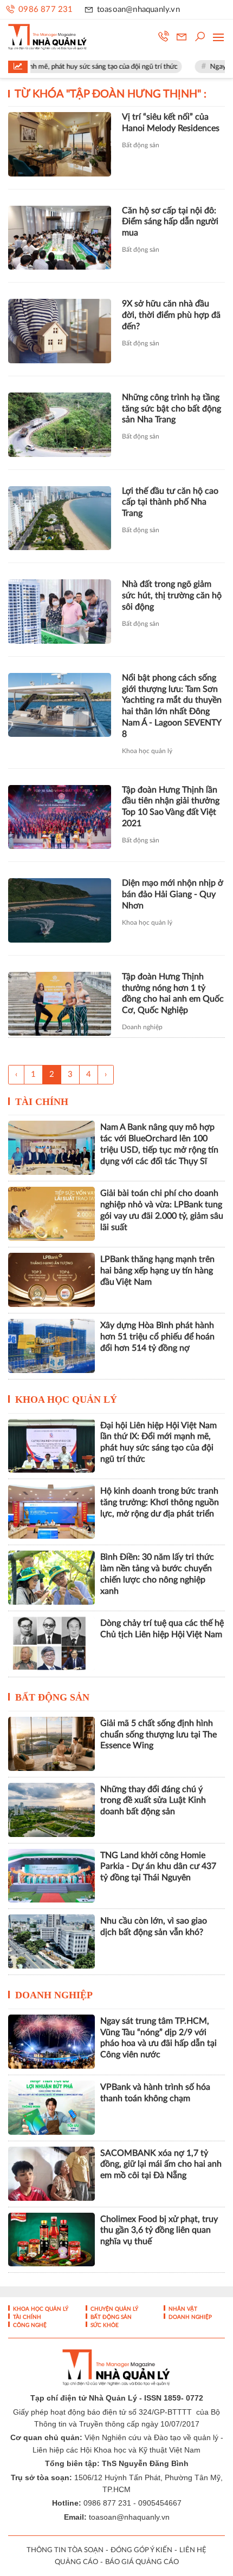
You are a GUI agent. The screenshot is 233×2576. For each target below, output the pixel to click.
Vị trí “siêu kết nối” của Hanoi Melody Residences (171, 123)
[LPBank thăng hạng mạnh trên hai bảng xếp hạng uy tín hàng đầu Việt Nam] (51, 1280)
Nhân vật (182, 2309)
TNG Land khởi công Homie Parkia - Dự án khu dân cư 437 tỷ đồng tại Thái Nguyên (158, 1867)
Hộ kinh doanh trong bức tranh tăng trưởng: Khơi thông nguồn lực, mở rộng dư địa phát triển (160, 1502)
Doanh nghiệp (142, 1027)
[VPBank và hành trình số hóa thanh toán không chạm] (51, 2108)
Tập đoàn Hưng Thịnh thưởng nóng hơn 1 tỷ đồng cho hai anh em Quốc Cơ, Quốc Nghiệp (173, 993)
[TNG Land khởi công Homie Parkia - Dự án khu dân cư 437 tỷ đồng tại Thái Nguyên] (51, 1876)
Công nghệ (29, 2325)
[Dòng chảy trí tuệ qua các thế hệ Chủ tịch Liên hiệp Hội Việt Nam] (51, 1644)
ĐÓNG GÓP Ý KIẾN (141, 2550)
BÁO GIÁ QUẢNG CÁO (142, 2562)
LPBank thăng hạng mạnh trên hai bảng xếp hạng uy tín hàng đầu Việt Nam (157, 1271)
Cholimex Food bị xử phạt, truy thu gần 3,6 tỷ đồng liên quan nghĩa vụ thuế (159, 2231)
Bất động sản (141, 145)
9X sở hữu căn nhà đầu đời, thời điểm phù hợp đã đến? (171, 315)
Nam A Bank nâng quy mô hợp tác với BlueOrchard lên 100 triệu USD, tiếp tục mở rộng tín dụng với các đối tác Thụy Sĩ (159, 1144)
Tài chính (42, 1102)
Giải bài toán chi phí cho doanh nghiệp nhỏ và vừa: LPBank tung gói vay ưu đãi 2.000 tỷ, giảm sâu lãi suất (162, 1210)
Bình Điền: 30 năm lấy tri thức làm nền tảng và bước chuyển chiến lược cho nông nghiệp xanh (157, 1574)
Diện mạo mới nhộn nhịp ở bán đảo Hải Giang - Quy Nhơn (173, 894)
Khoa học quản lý (147, 751)
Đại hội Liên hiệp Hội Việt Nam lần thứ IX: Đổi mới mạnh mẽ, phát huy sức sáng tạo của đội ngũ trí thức (158, 1442)
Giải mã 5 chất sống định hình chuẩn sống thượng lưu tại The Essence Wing (158, 1735)
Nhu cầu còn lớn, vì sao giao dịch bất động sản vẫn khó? (154, 1927)
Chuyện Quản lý (114, 2309)
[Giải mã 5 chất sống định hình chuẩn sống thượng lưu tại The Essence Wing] (51, 1744)
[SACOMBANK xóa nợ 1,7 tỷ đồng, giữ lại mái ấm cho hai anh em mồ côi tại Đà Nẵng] (51, 2174)
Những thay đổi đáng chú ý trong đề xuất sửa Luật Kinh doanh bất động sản (153, 1801)
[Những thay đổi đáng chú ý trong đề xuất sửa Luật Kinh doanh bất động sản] (51, 1810)
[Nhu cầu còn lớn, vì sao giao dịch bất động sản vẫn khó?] (51, 1941)
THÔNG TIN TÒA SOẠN (65, 2550)
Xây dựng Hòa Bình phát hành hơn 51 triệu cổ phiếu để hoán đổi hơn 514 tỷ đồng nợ (157, 1337)
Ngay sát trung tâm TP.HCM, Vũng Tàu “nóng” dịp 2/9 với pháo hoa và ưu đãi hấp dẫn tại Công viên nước (158, 2038)
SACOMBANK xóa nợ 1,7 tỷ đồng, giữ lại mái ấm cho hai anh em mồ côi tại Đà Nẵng (161, 2165)
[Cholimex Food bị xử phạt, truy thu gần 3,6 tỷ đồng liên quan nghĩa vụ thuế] (51, 2240)
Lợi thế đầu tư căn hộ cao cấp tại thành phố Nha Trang (170, 502)
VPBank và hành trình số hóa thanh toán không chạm (155, 2093)
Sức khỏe (104, 2325)
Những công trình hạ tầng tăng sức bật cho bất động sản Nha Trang (171, 409)
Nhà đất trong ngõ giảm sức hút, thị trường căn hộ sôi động (172, 596)
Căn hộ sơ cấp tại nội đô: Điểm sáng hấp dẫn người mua (170, 222)
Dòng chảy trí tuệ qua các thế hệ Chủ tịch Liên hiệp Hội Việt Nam (162, 1629)
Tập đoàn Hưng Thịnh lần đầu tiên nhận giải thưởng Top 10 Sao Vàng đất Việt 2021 (171, 807)
